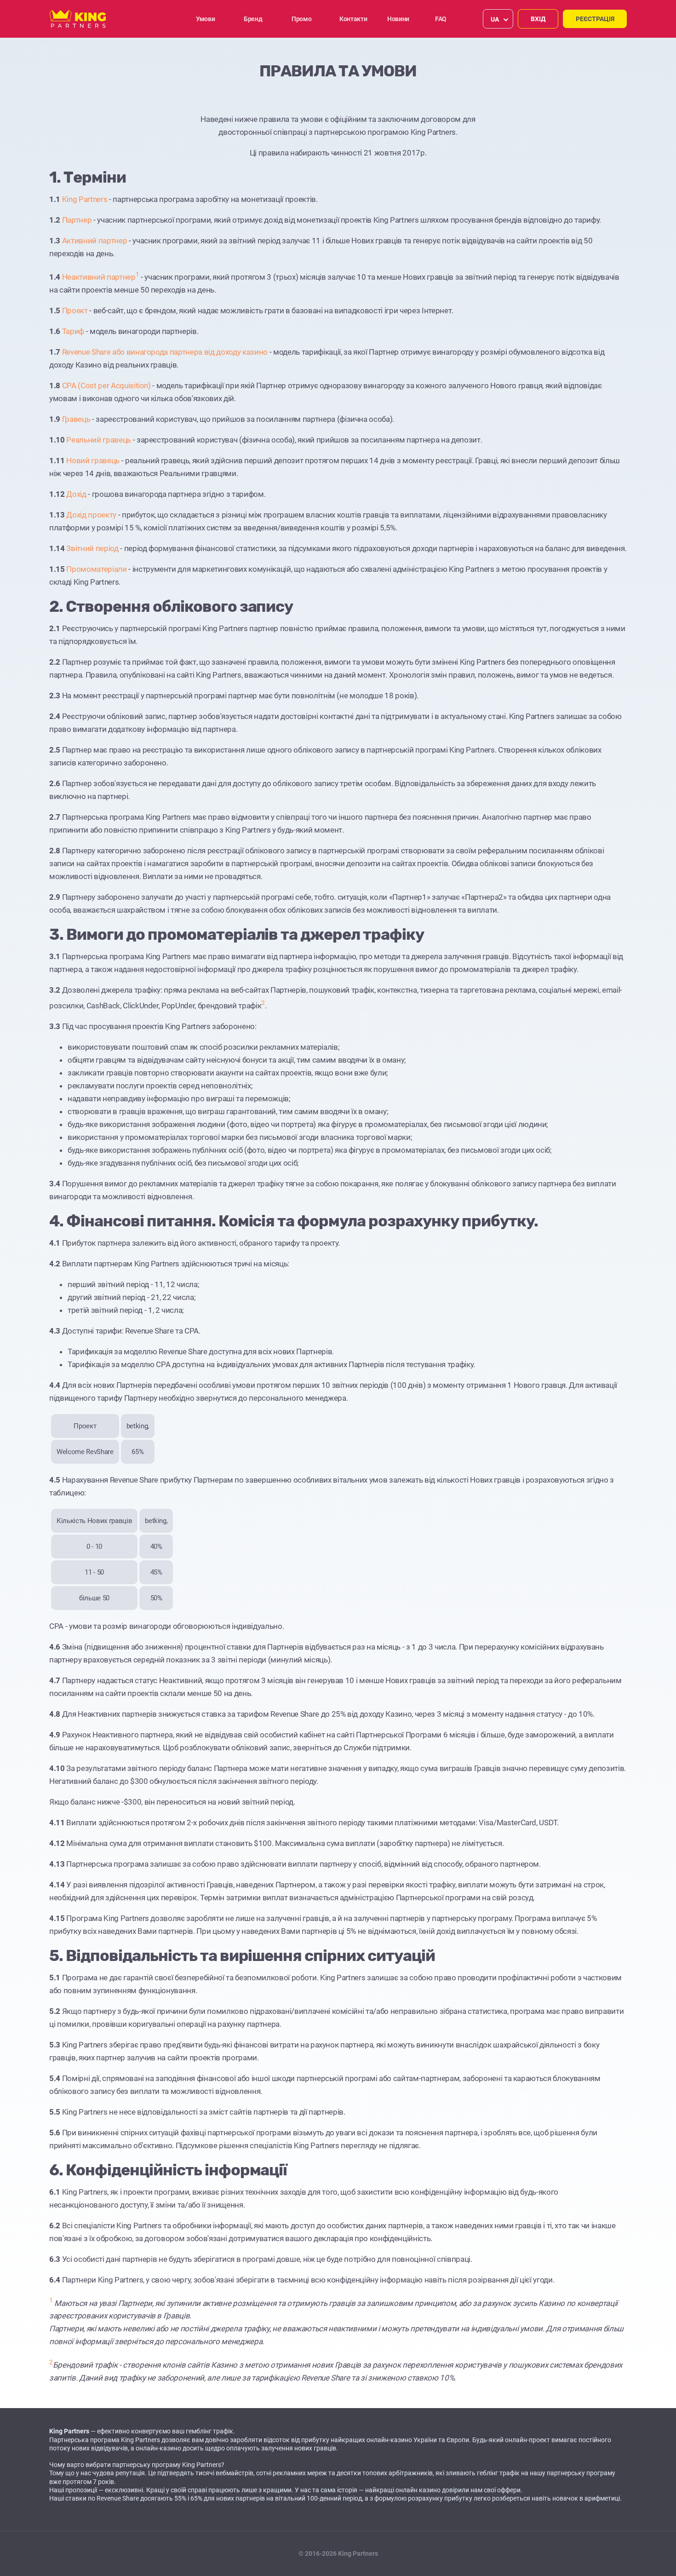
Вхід (538, 19)
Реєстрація (595, 19)
